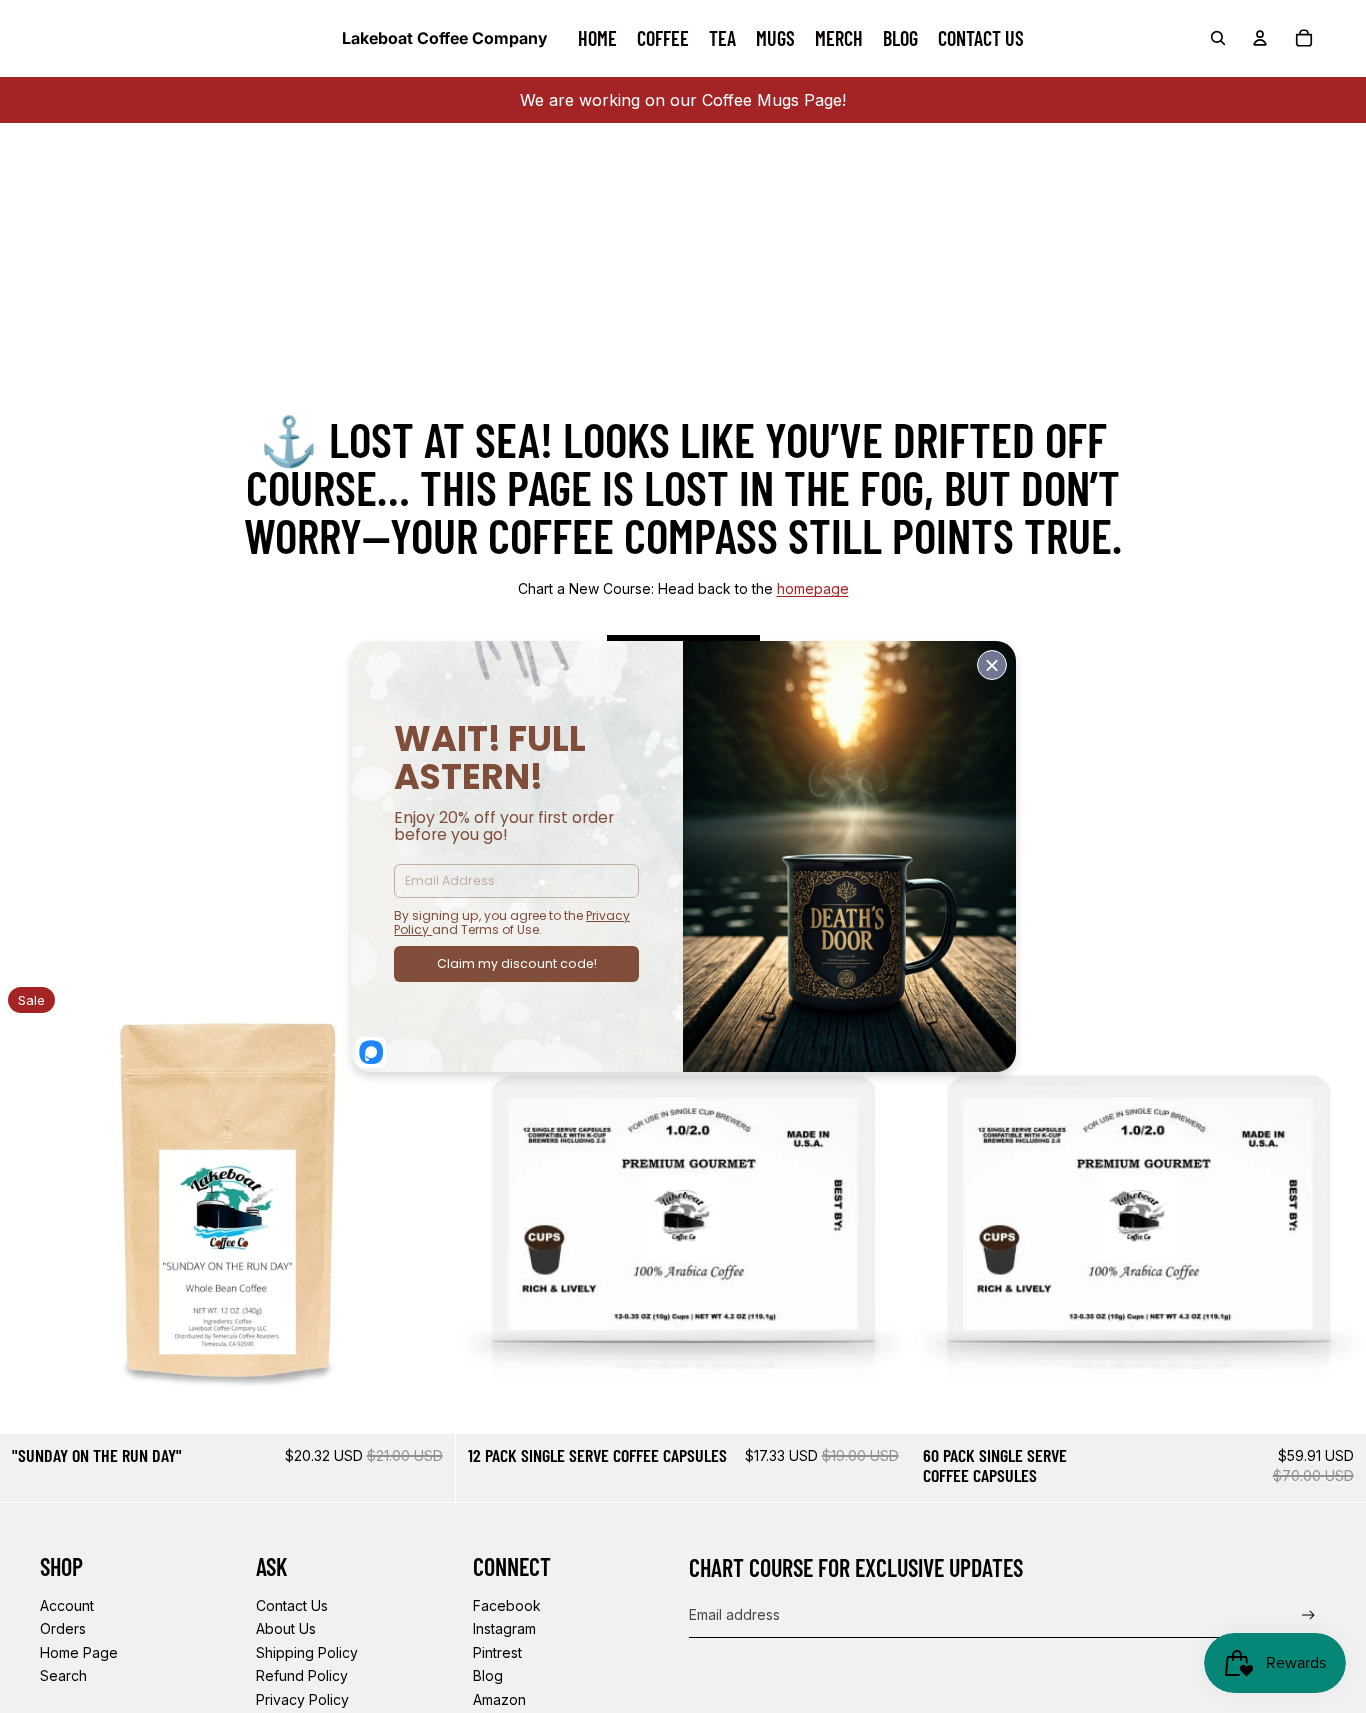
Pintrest (497, 1652)
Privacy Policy (302, 1699)
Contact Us (292, 1605)
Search (63, 1675)
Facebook (507, 1605)
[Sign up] (1308, 1615)
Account (67, 1605)
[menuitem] (597, 38)
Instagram (504, 1628)
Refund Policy (302, 1675)
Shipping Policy (307, 1652)
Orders (63, 1628)
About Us (286, 1628)
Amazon (499, 1699)
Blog (488, 1675)
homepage (813, 588)
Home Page (79, 1652)
